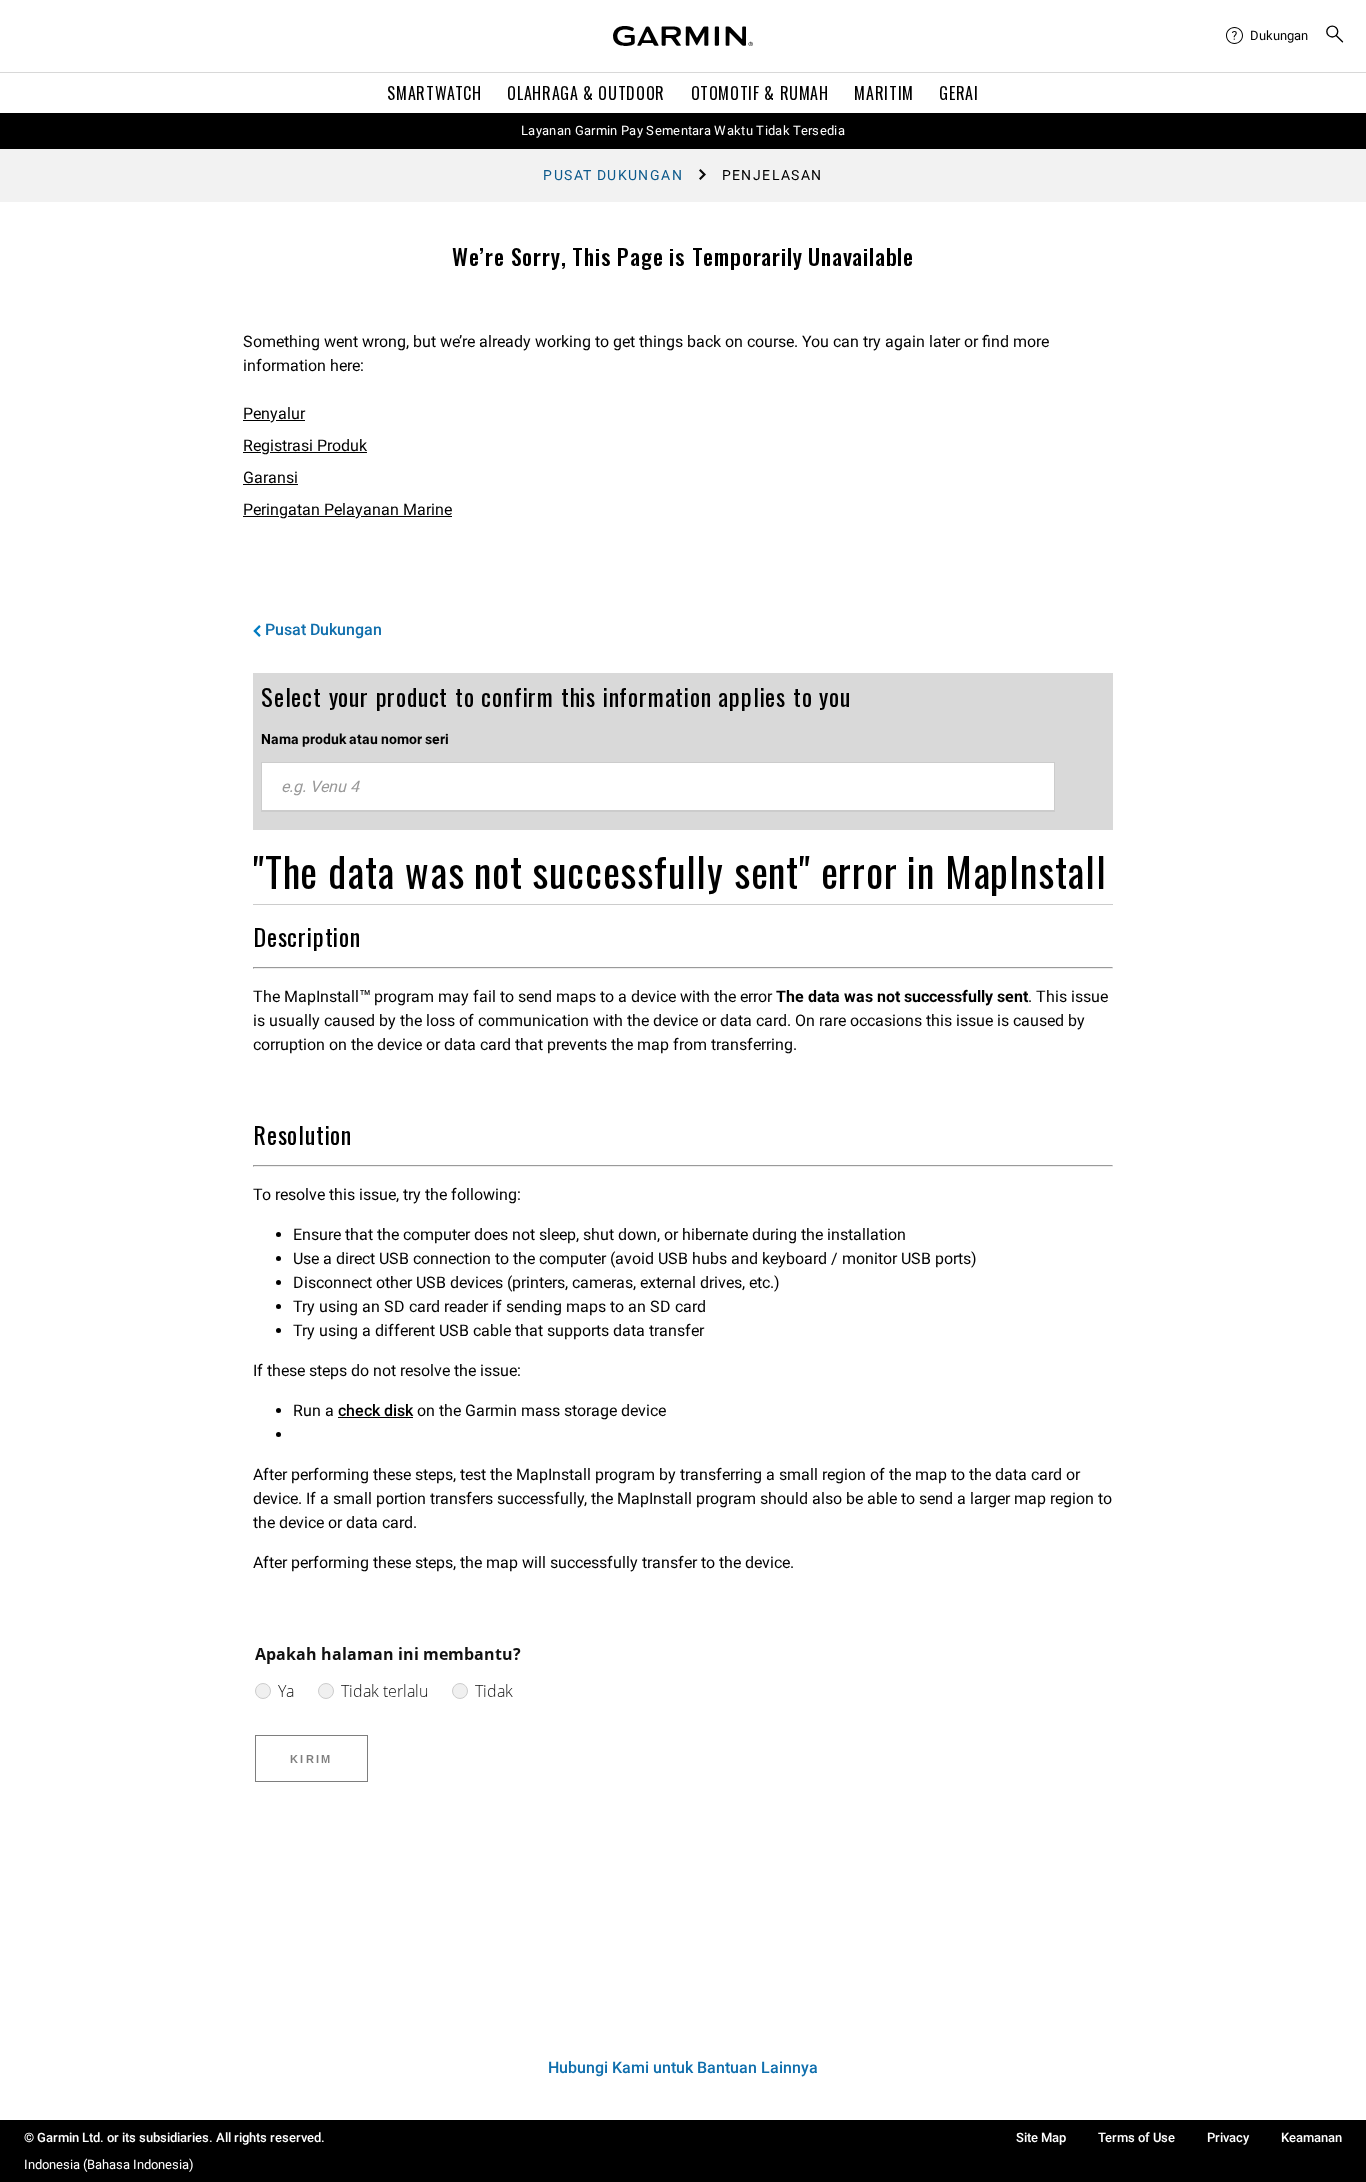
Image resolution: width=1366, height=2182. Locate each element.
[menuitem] (1267, 36)
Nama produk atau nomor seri (355, 739)
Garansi (270, 477)
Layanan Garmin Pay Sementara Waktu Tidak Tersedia (683, 130)
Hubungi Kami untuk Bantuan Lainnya (683, 2067)
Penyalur (274, 413)
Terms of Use (1136, 2137)
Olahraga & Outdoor (586, 93)
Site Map (1041, 2137)
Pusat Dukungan (613, 175)
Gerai (958, 93)
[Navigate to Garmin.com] (683, 36)
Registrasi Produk (305, 445)
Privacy (1228, 2137)
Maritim (883, 93)
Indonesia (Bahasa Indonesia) (109, 2164)
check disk (375, 1410)
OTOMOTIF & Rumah (760, 93)
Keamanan (1311, 2137)
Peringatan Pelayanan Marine (347, 509)
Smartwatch (434, 93)
